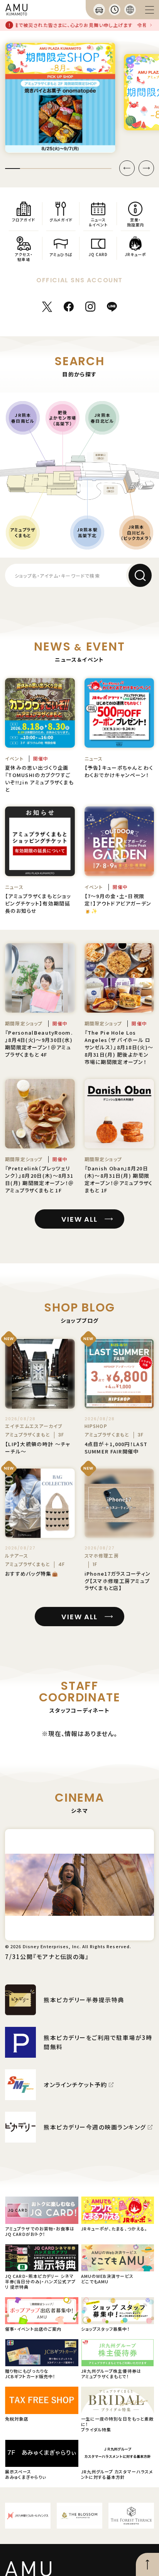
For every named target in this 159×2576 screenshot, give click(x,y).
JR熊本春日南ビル (23, 418)
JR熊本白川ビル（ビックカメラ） (136, 532)
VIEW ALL (79, 1219)
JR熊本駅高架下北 (87, 532)
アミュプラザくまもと (23, 532)
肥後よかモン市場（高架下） (63, 418)
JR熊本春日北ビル (102, 418)
